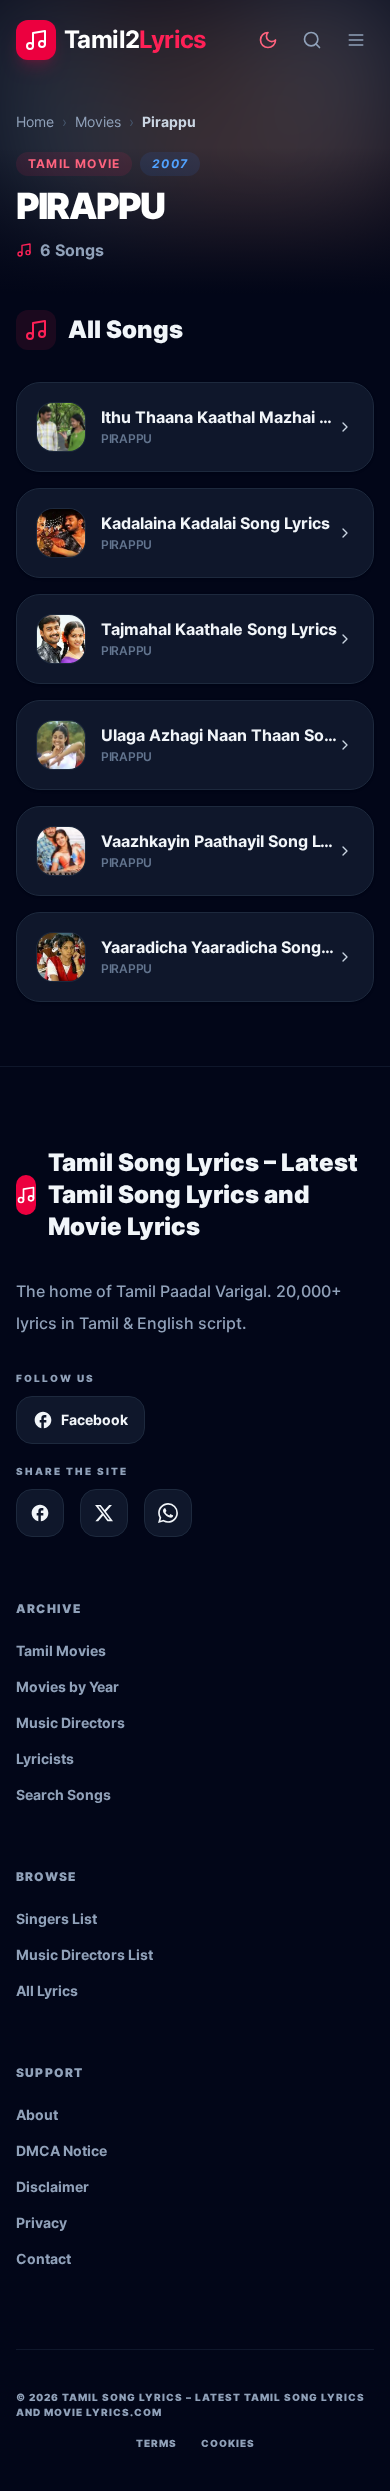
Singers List (56, 1918)
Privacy (41, 2222)
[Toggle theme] (268, 40)
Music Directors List (84, 1954)
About (37, 2114)
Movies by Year (67, 1686)
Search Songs (63, 1794)
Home (35, 121)
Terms (156, 2443)
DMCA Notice (61, 2150)
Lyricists (45, 1758)
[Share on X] (104, 1513)
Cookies (228, 2443)
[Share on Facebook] (40, 1513)
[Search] (312, 40)
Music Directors (70, 1722)
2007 (170, 163)
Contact (43, 2258)
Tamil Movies (61, 1650)
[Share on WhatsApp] (168, 1513)
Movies (98, 121)
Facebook (94, 1419)
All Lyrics (47, 1990)
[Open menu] (356, 40)
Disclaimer (52, 2186)
